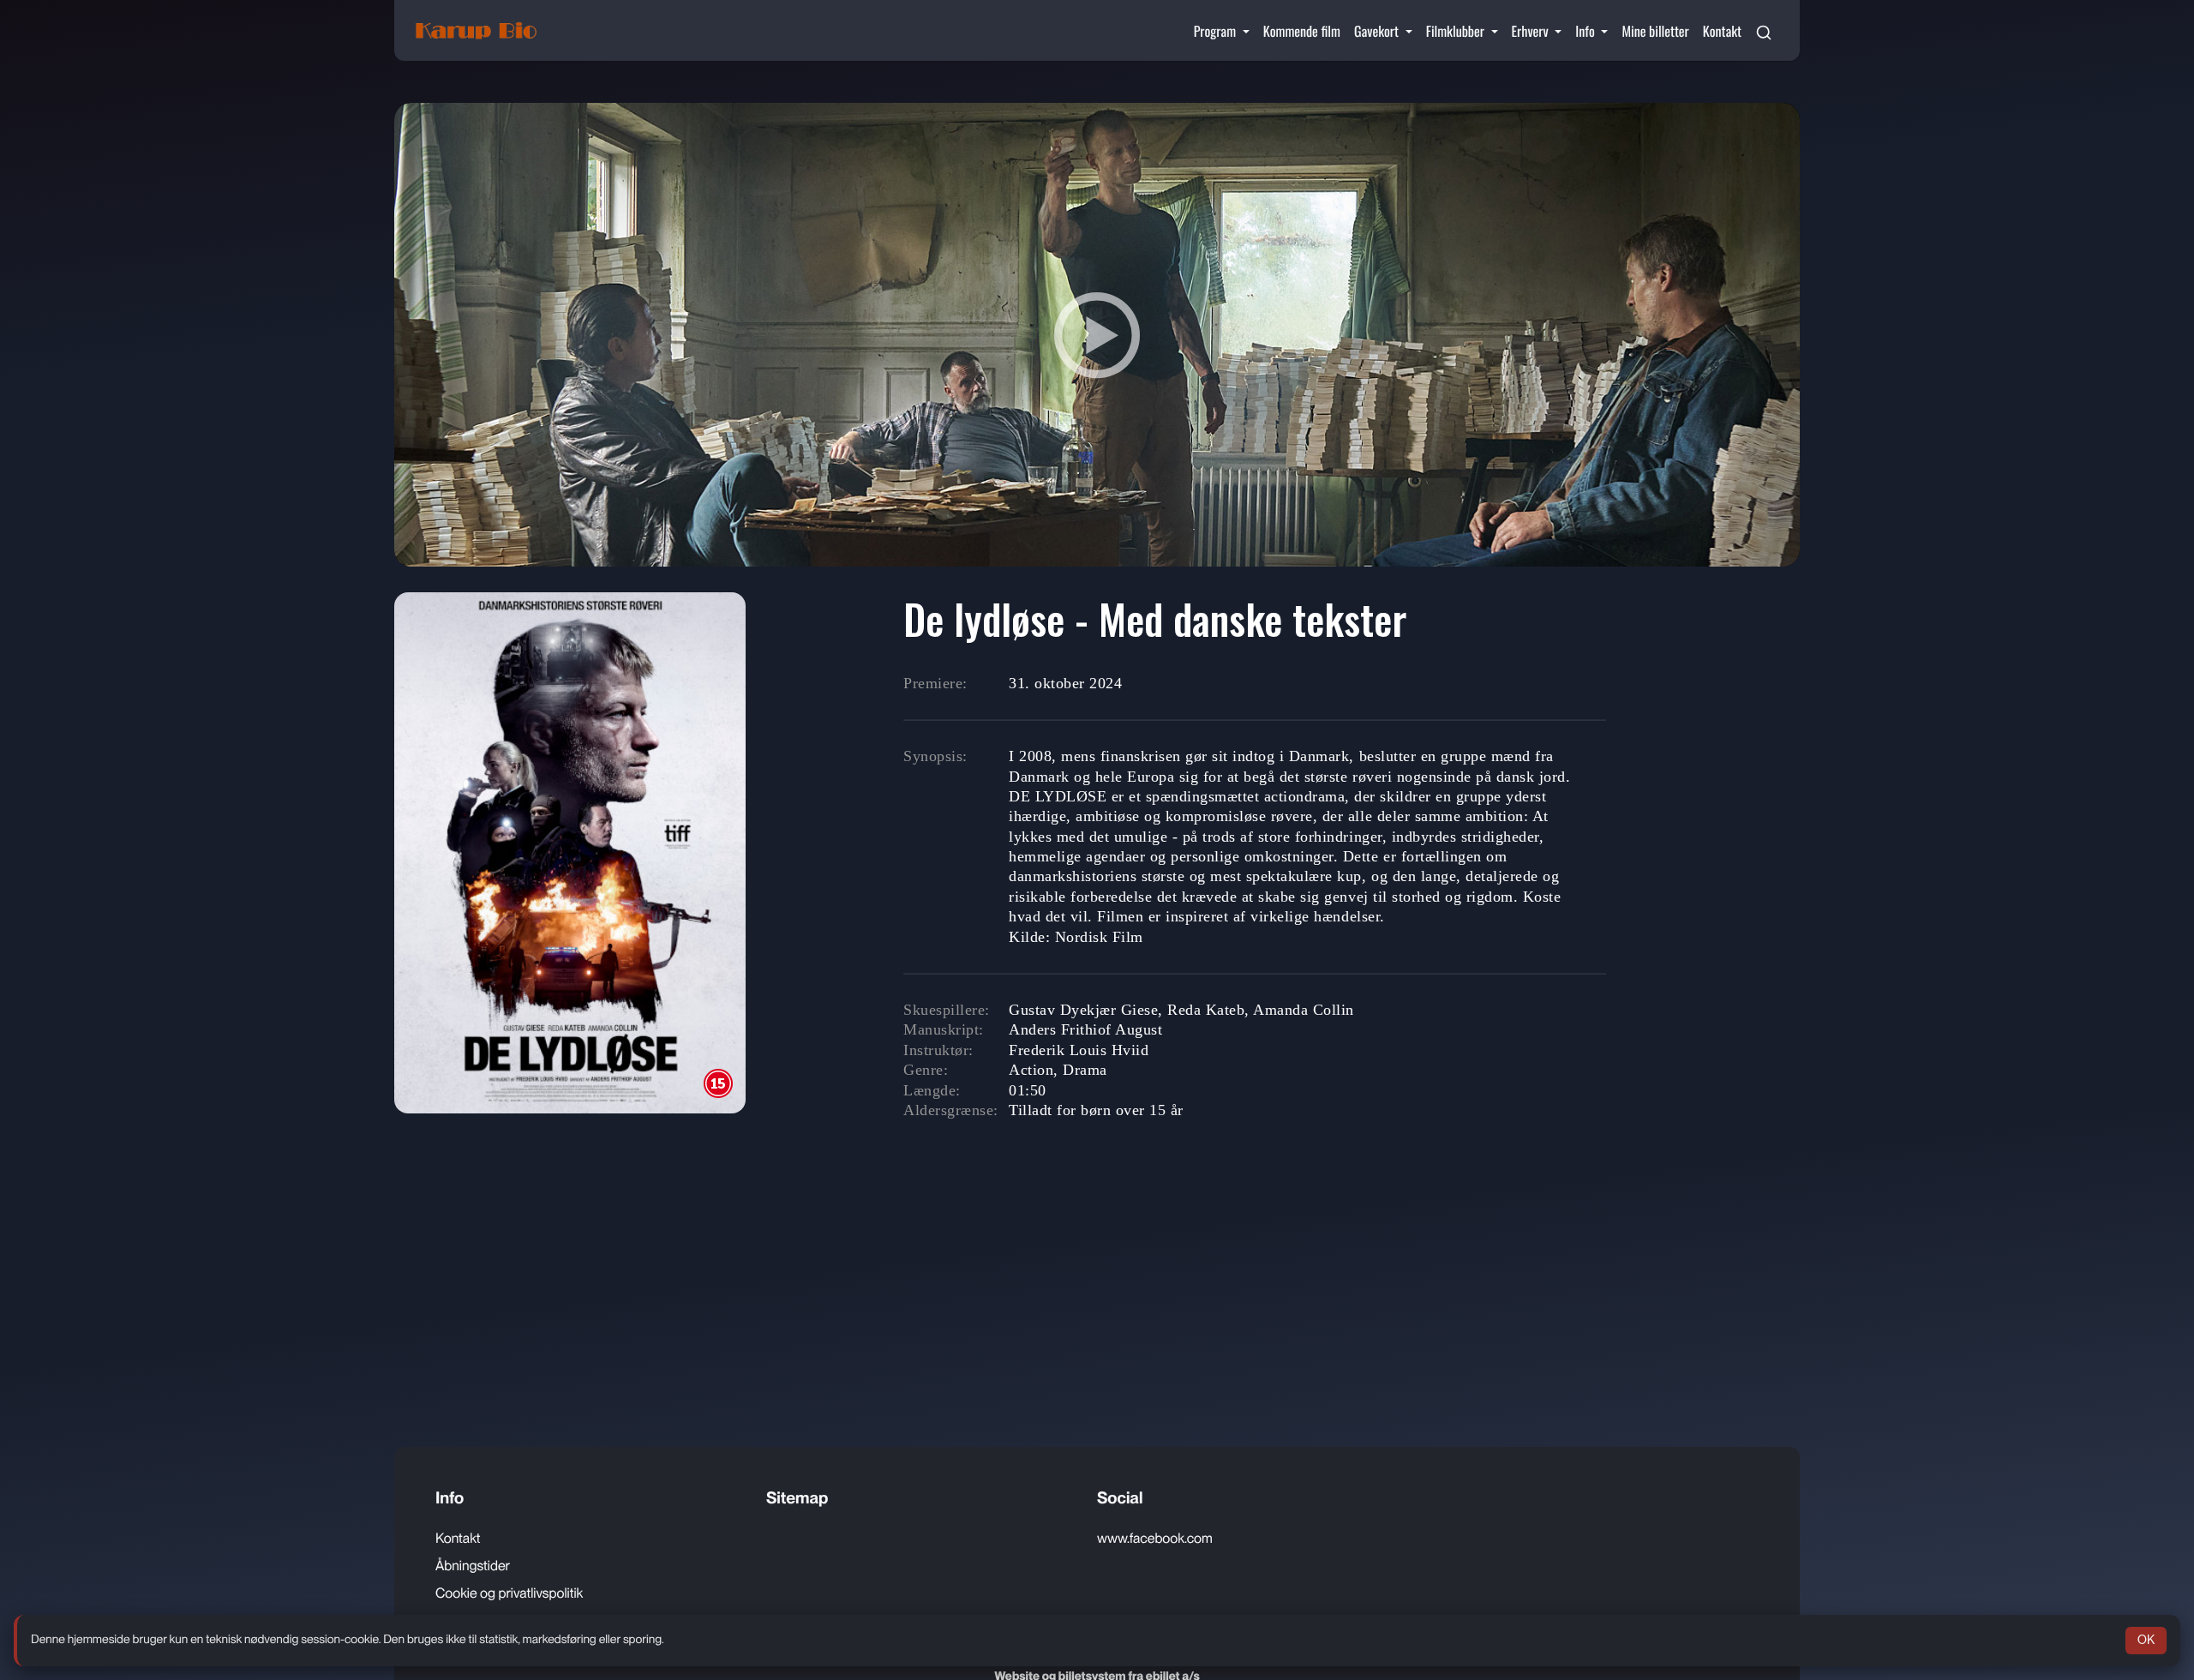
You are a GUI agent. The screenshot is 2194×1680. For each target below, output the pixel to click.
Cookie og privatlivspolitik (509, 1593)
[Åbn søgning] (1764, 31)
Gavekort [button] (1378, 31)
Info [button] (1586, 31)
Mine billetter (1655, 31)
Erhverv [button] (1532, 31)
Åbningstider (473, 1566)
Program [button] (1217, 31)
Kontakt (1722, 31)
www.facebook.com (1155, 1538)
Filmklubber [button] (1457, 31)
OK (2146, 1640)
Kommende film (1302, 31)
